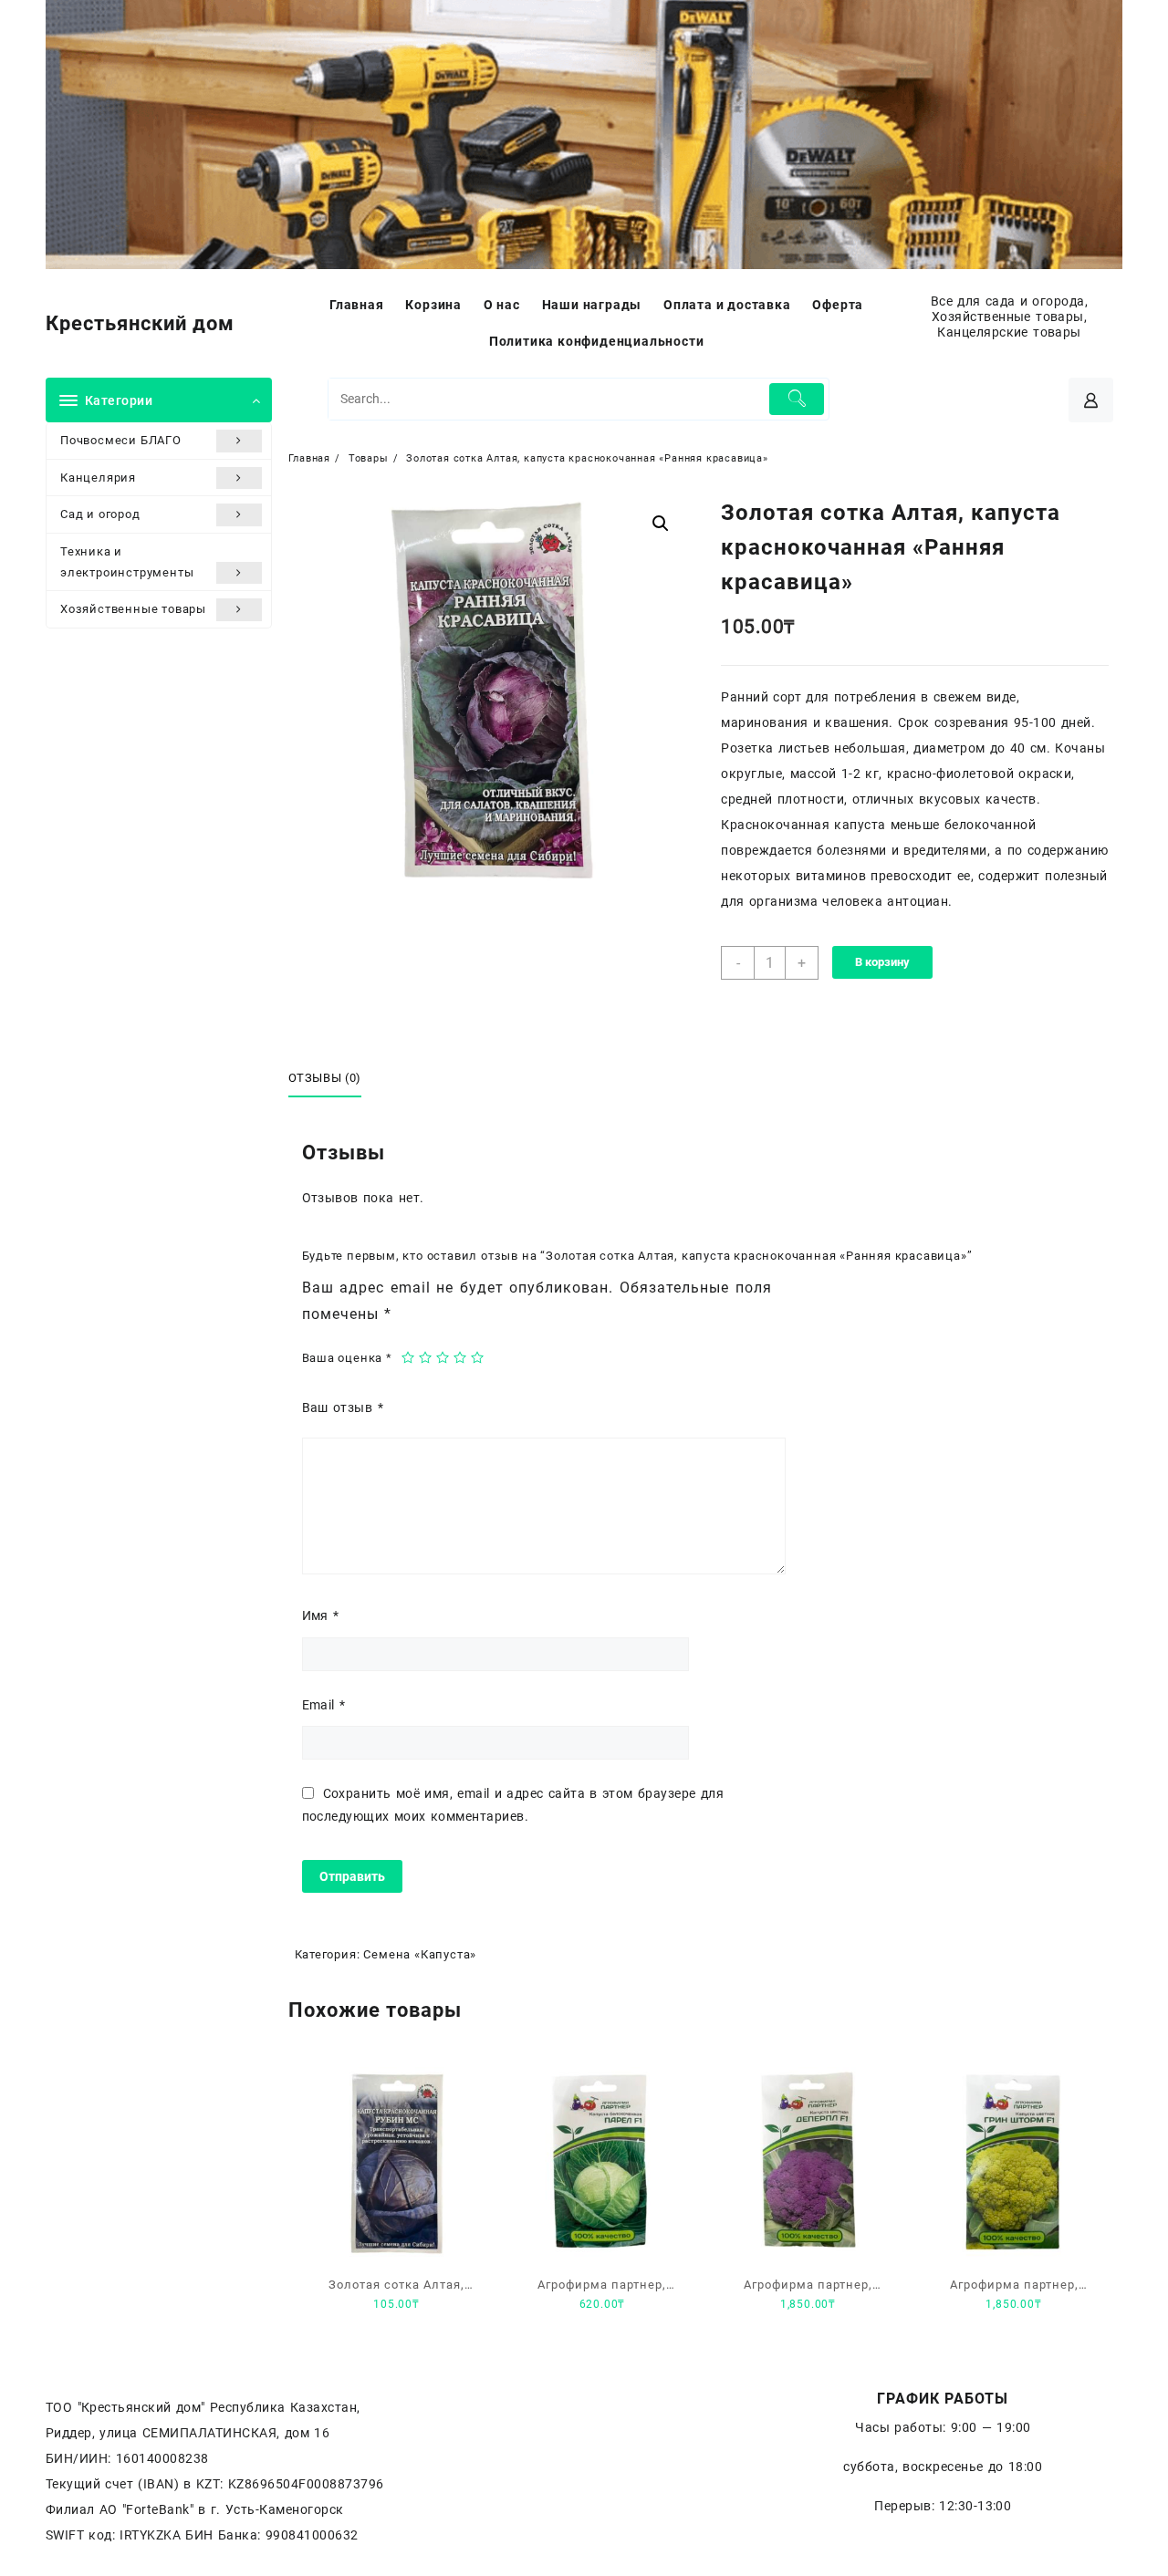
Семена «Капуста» (420, 1954)
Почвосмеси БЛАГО (121, 440)
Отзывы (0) (325, 1078)
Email (324, 1705)
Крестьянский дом (140, 323)
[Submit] (797, 399)
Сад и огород (100, 514)
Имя (321, 1615)
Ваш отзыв (343, 1407)
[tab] (332, 1079)
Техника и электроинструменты (127, 562)
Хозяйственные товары (133, 609)
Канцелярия (98, 478)
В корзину (882, 962)
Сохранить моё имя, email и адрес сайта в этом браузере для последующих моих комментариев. (513, 1805)
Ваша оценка (347, 1358)
